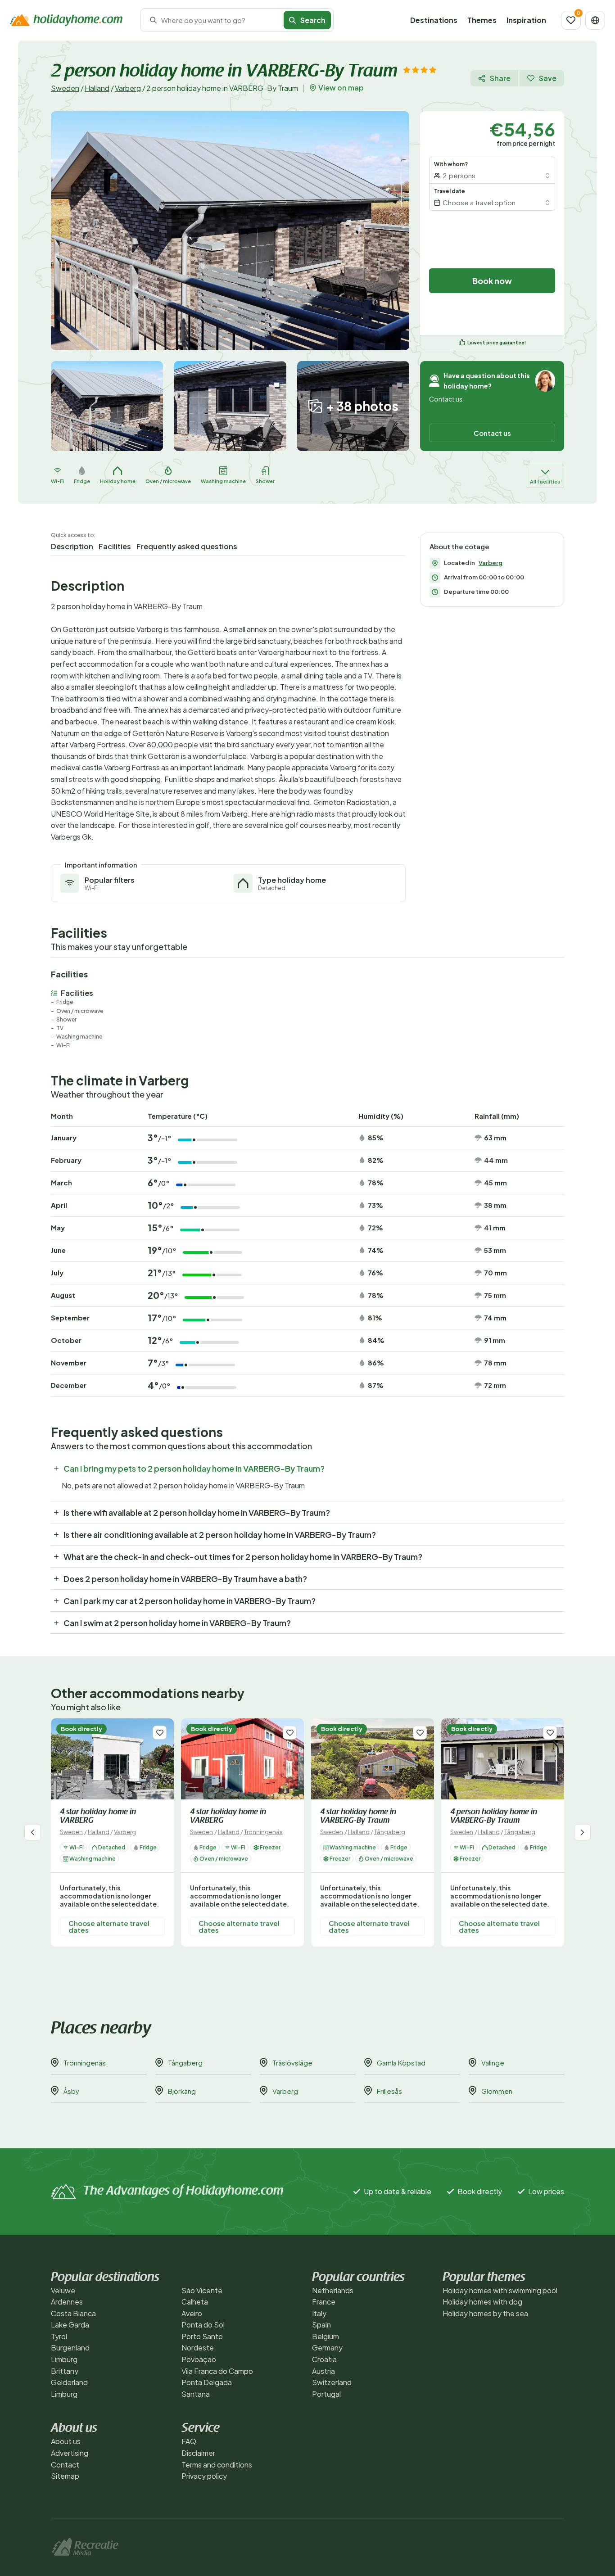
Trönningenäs (263, 1832)
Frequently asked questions (187, 546)
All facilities (545, 481)
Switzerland (332, 2382)
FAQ (189, 2441)
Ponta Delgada (207, 2382)
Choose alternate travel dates (109, 1926)
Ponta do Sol (203, 2325)
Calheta (195, 2302)
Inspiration (526, 20)
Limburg (64, 2359)
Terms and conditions (217, 2465)
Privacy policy (204, 2476)
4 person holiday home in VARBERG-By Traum (494, 1817)
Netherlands (333, 2290)
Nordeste (198, 2348)
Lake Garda (70, 2325)
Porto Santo (202, 2336)
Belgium (326, 2336)
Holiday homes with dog (482, 2302)
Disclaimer (198, 2453)
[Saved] (571, 20)
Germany (327, 2348)
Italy (319, 2313)
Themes (482, 20)
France (324, 2302)
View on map (341, 88)
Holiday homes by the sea (485, 2313)
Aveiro (192, 2313)
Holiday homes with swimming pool (500, 2290)
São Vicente (202, 2290)
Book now (492, 281)
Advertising (70, 2453)
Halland (97, 88)
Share (500, 78)
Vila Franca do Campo (217, 2371)
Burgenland (70, 2348)
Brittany (65, 2371)
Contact (65, 2465)
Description (72, 546)
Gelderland (69, 2382)
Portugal (326, 2394)
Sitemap (65, 2476)
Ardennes (67, 2302)
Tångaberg (390, 1832)
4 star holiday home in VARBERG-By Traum (358, 1817)
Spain (321, 2325)
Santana (196, 2394)
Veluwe (63, 2290)
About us (66, 2441)
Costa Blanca (73, 2313)
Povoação (199, 2359)
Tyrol (59, 2336)
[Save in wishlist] (160, 1733)
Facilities (115, 546)
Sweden (65, 88)
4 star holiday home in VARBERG (98, 1817)
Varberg (128, 88)
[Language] (595, 20)
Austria (323, 2371)
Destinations (434, 20)
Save (548, 78)
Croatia (324, 2359)
